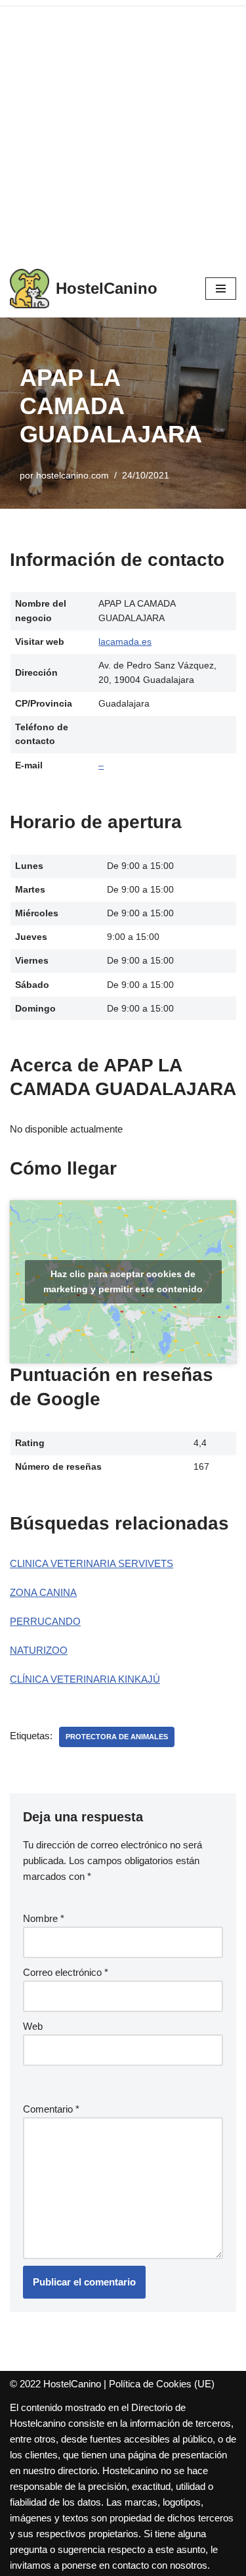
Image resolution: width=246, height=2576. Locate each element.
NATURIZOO (39, 1650)
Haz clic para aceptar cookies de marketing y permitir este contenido (123, 1281)
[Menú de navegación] (221, 289)
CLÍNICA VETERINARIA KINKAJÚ (85, 1679)
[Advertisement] (123, 130)
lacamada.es (125, 642)
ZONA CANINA (43, 1592)
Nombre (44, 1918)
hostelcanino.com (72, 476)
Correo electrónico (66, 1972)
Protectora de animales (117, 1737)
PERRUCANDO (45, 1621)
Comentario (51, 2109)
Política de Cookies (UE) (162, 2384)
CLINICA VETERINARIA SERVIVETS (92, 1563)
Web (33, 2026)
